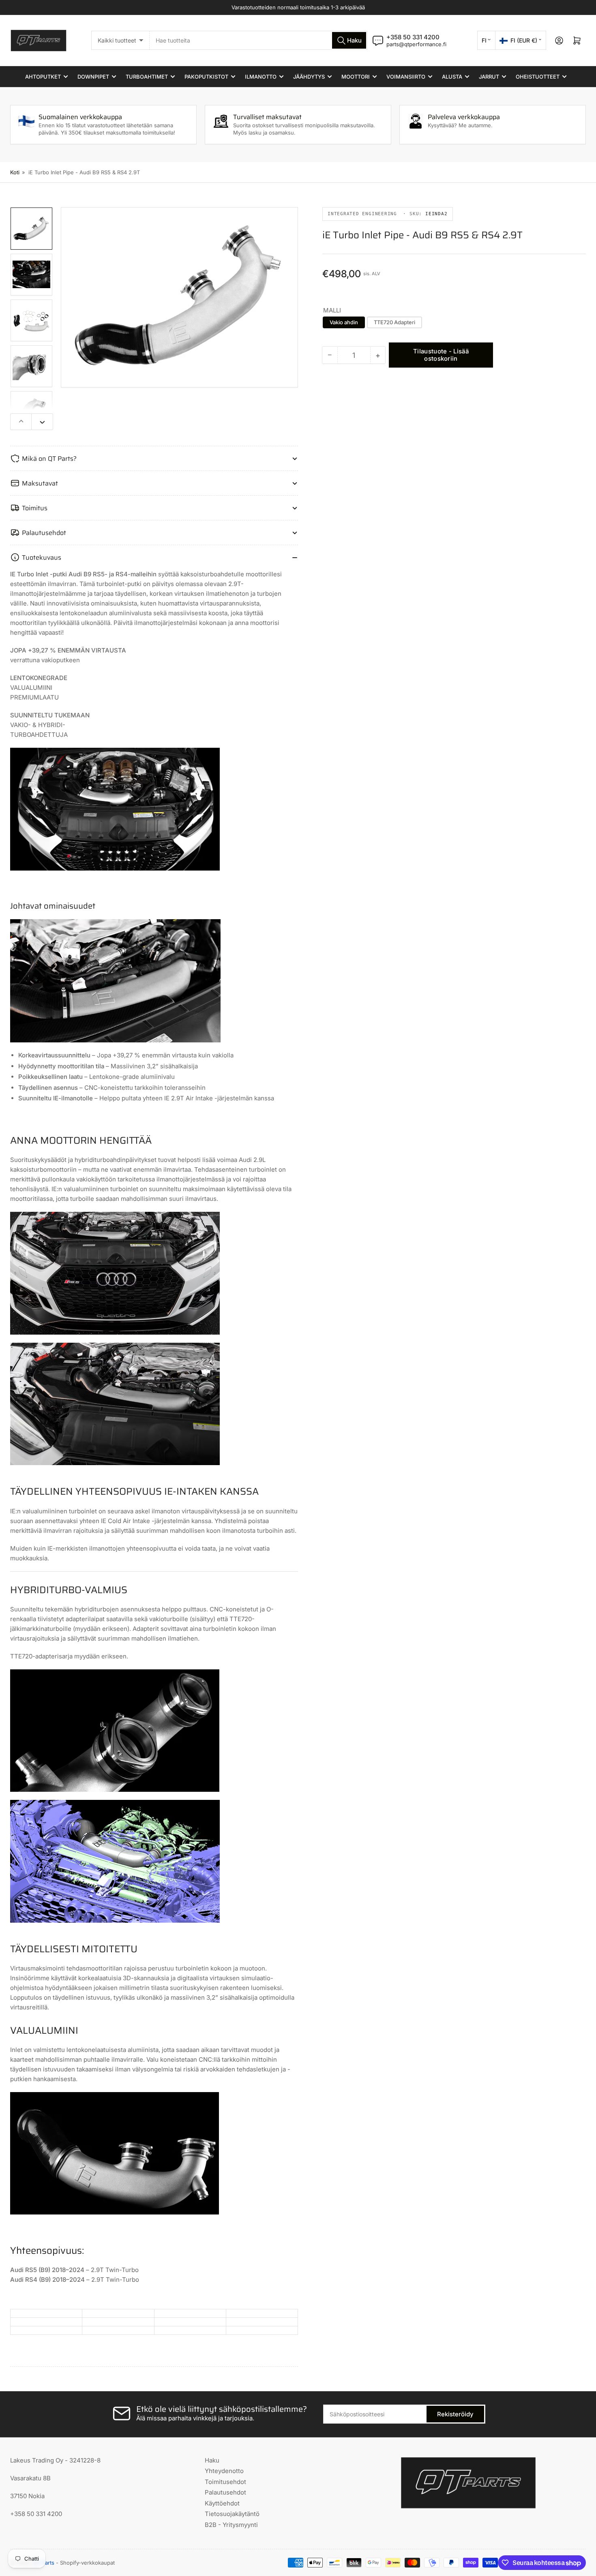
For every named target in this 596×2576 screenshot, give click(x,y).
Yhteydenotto (224, 2471)
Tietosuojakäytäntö (232, 2514)
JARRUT (489, 77)
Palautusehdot (225, 2492)
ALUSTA (452, 77)
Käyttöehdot (222, 2503)
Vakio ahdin (344, 322)
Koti (15, 172)
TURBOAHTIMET (147, 77)
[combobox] (258, 40)
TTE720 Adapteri (394, 322)
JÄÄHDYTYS (309, 77)
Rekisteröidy (455, 2414)
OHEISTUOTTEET (538, 77)
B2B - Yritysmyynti (231, 2525)
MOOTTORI (356, 77)
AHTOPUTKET (43, 77)
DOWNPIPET (93, 77)
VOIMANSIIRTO (406, 77)
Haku (212, 2460)
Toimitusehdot (225, 2482)
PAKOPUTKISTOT (206, 77)
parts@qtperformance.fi (416, 44)
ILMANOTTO (261, 77)
